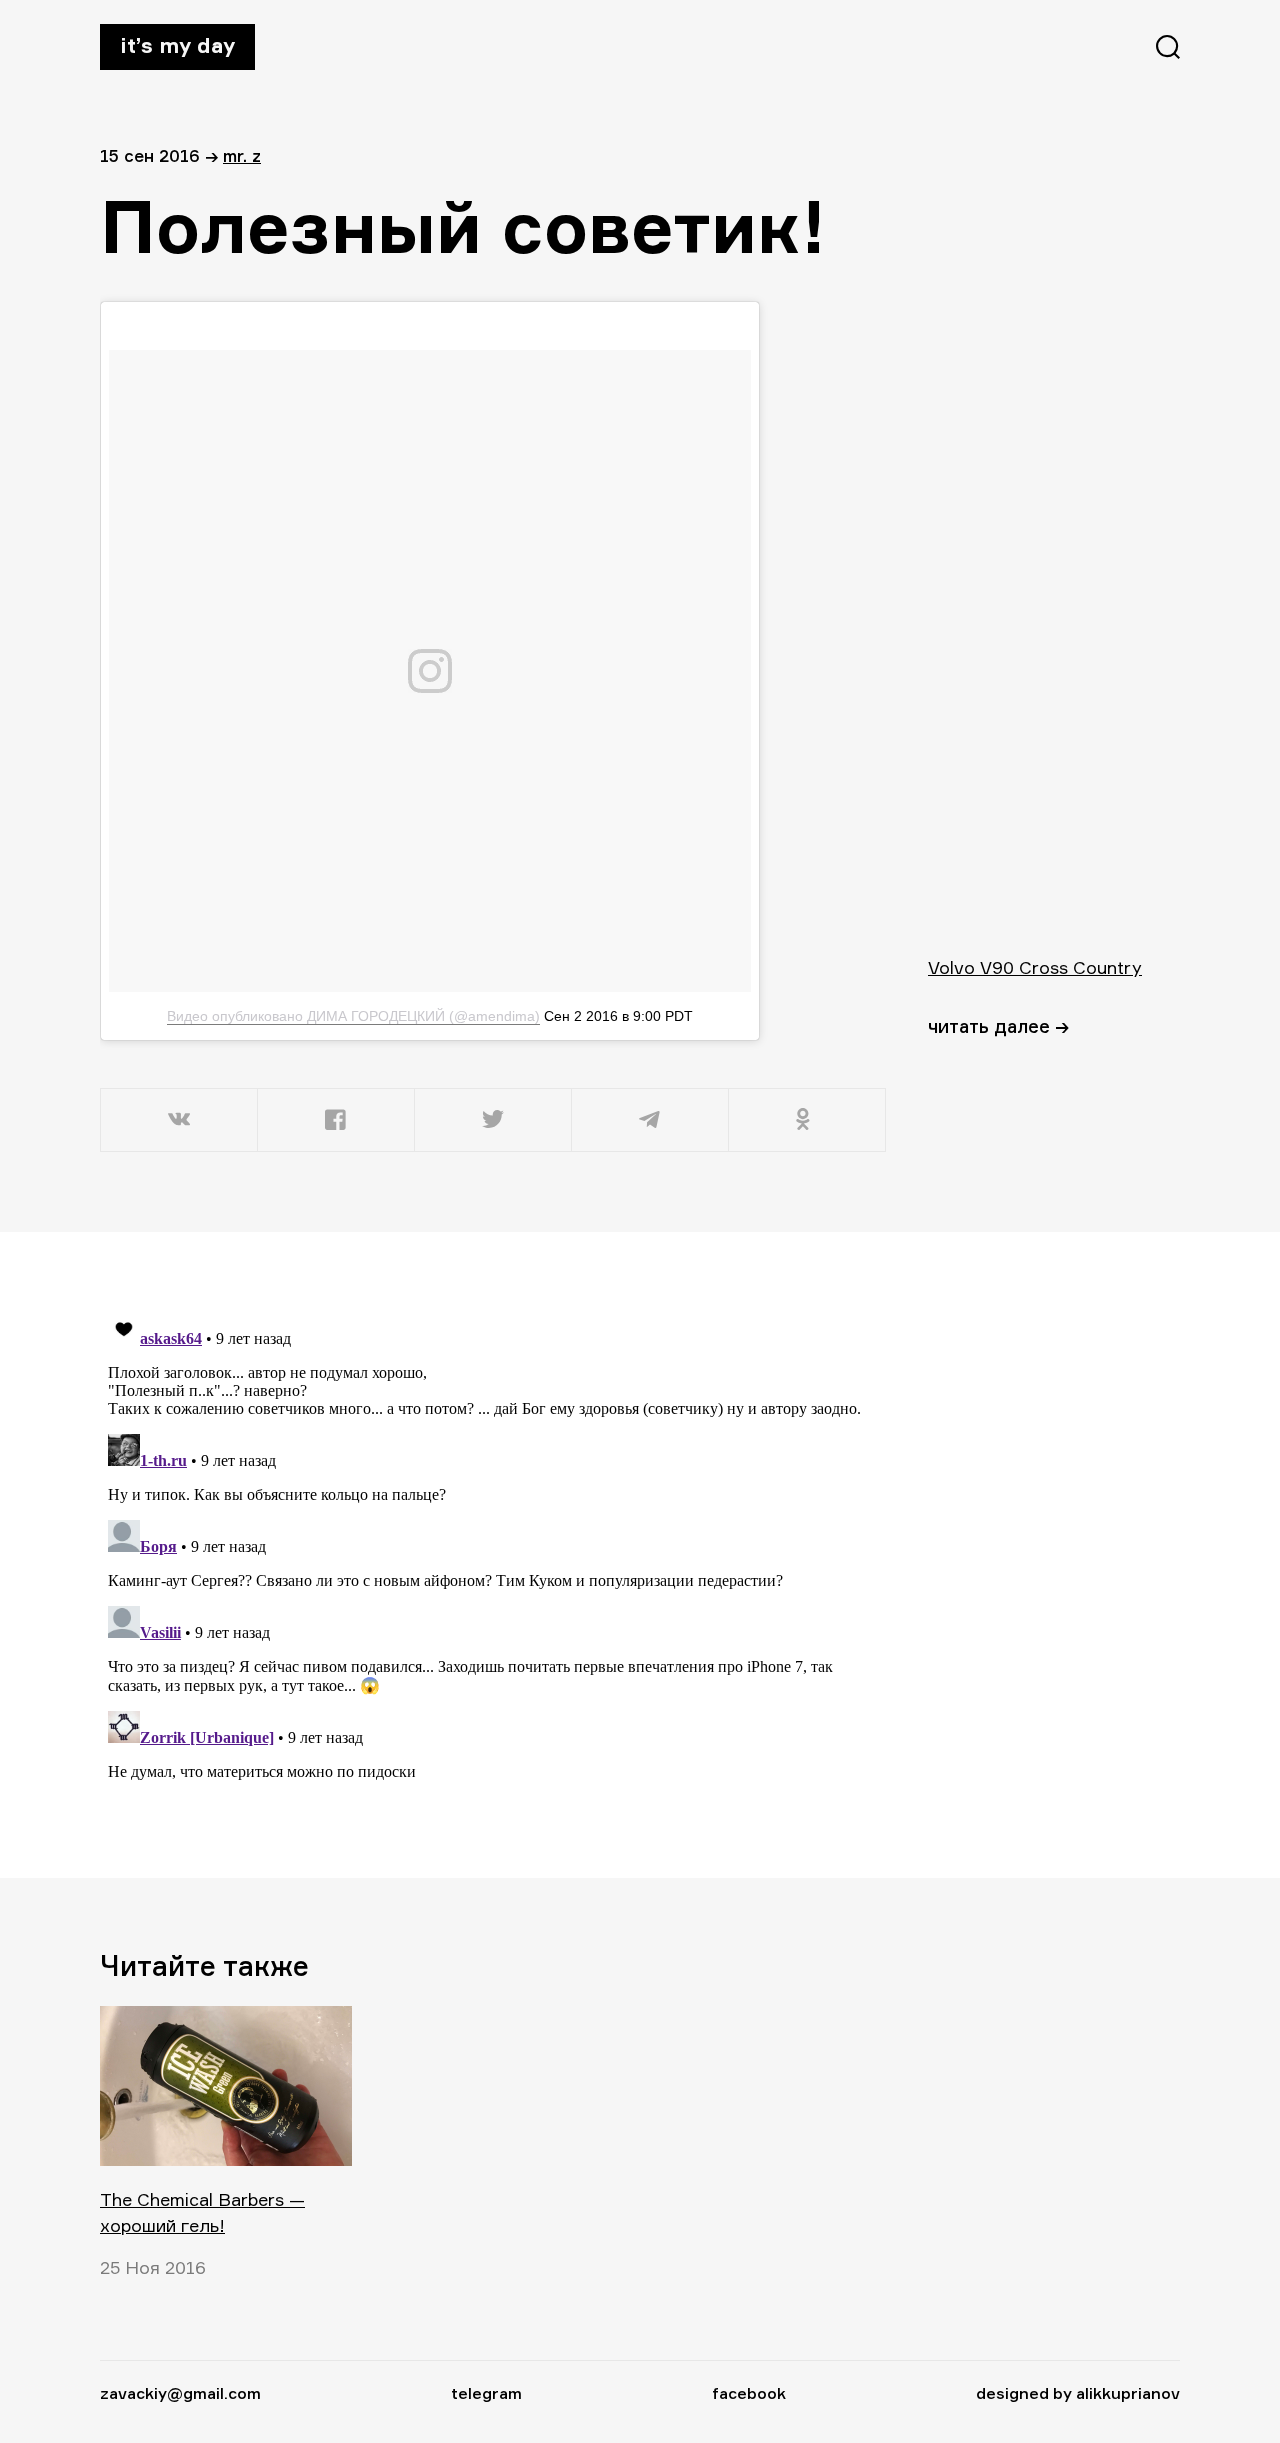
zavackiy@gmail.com (180, 2393)
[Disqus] (495, 1554)
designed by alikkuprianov (1078, 2393)
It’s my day (177, 45)
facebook (749, 2393)
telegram (486, 2393)
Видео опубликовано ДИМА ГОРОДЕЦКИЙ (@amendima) (353, 1016)
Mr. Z (242, 155)
